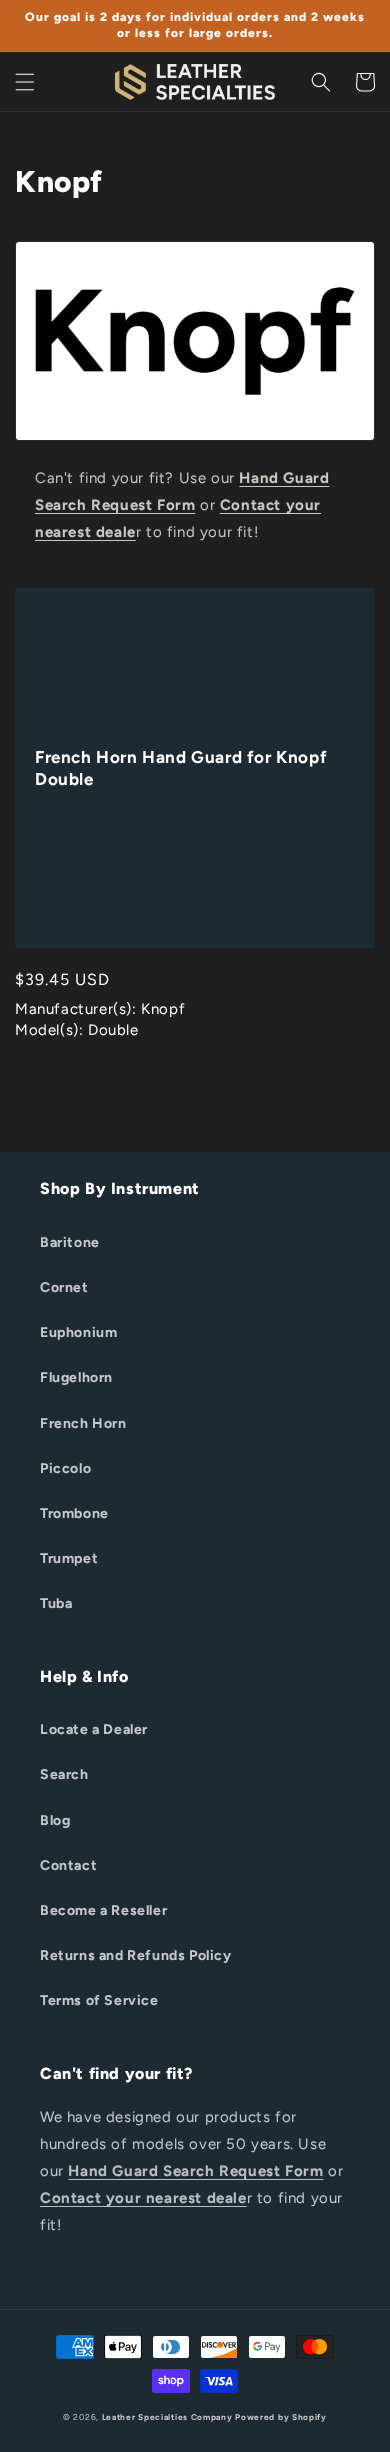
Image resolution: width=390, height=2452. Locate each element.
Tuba (56, 1603)
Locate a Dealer (94, 1729)
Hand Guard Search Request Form (195, 2171)
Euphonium (78, 1332)
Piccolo (65, 1468)
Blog (55, 1820)
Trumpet (69, 1558)
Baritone (70, 1242)
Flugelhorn (76, 1377)
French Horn (83, 1423)
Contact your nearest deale (143, 2198)
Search (64, 1774)
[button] (25, 82)
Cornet (64, 1287)
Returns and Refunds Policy (136, 1955)
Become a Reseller (103, 1910)
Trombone (74, 1513)
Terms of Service (99, 2000)
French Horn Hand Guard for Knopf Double (181, 768)
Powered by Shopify (281, 2417)
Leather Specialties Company (167, 2417)
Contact (68, 1865)
